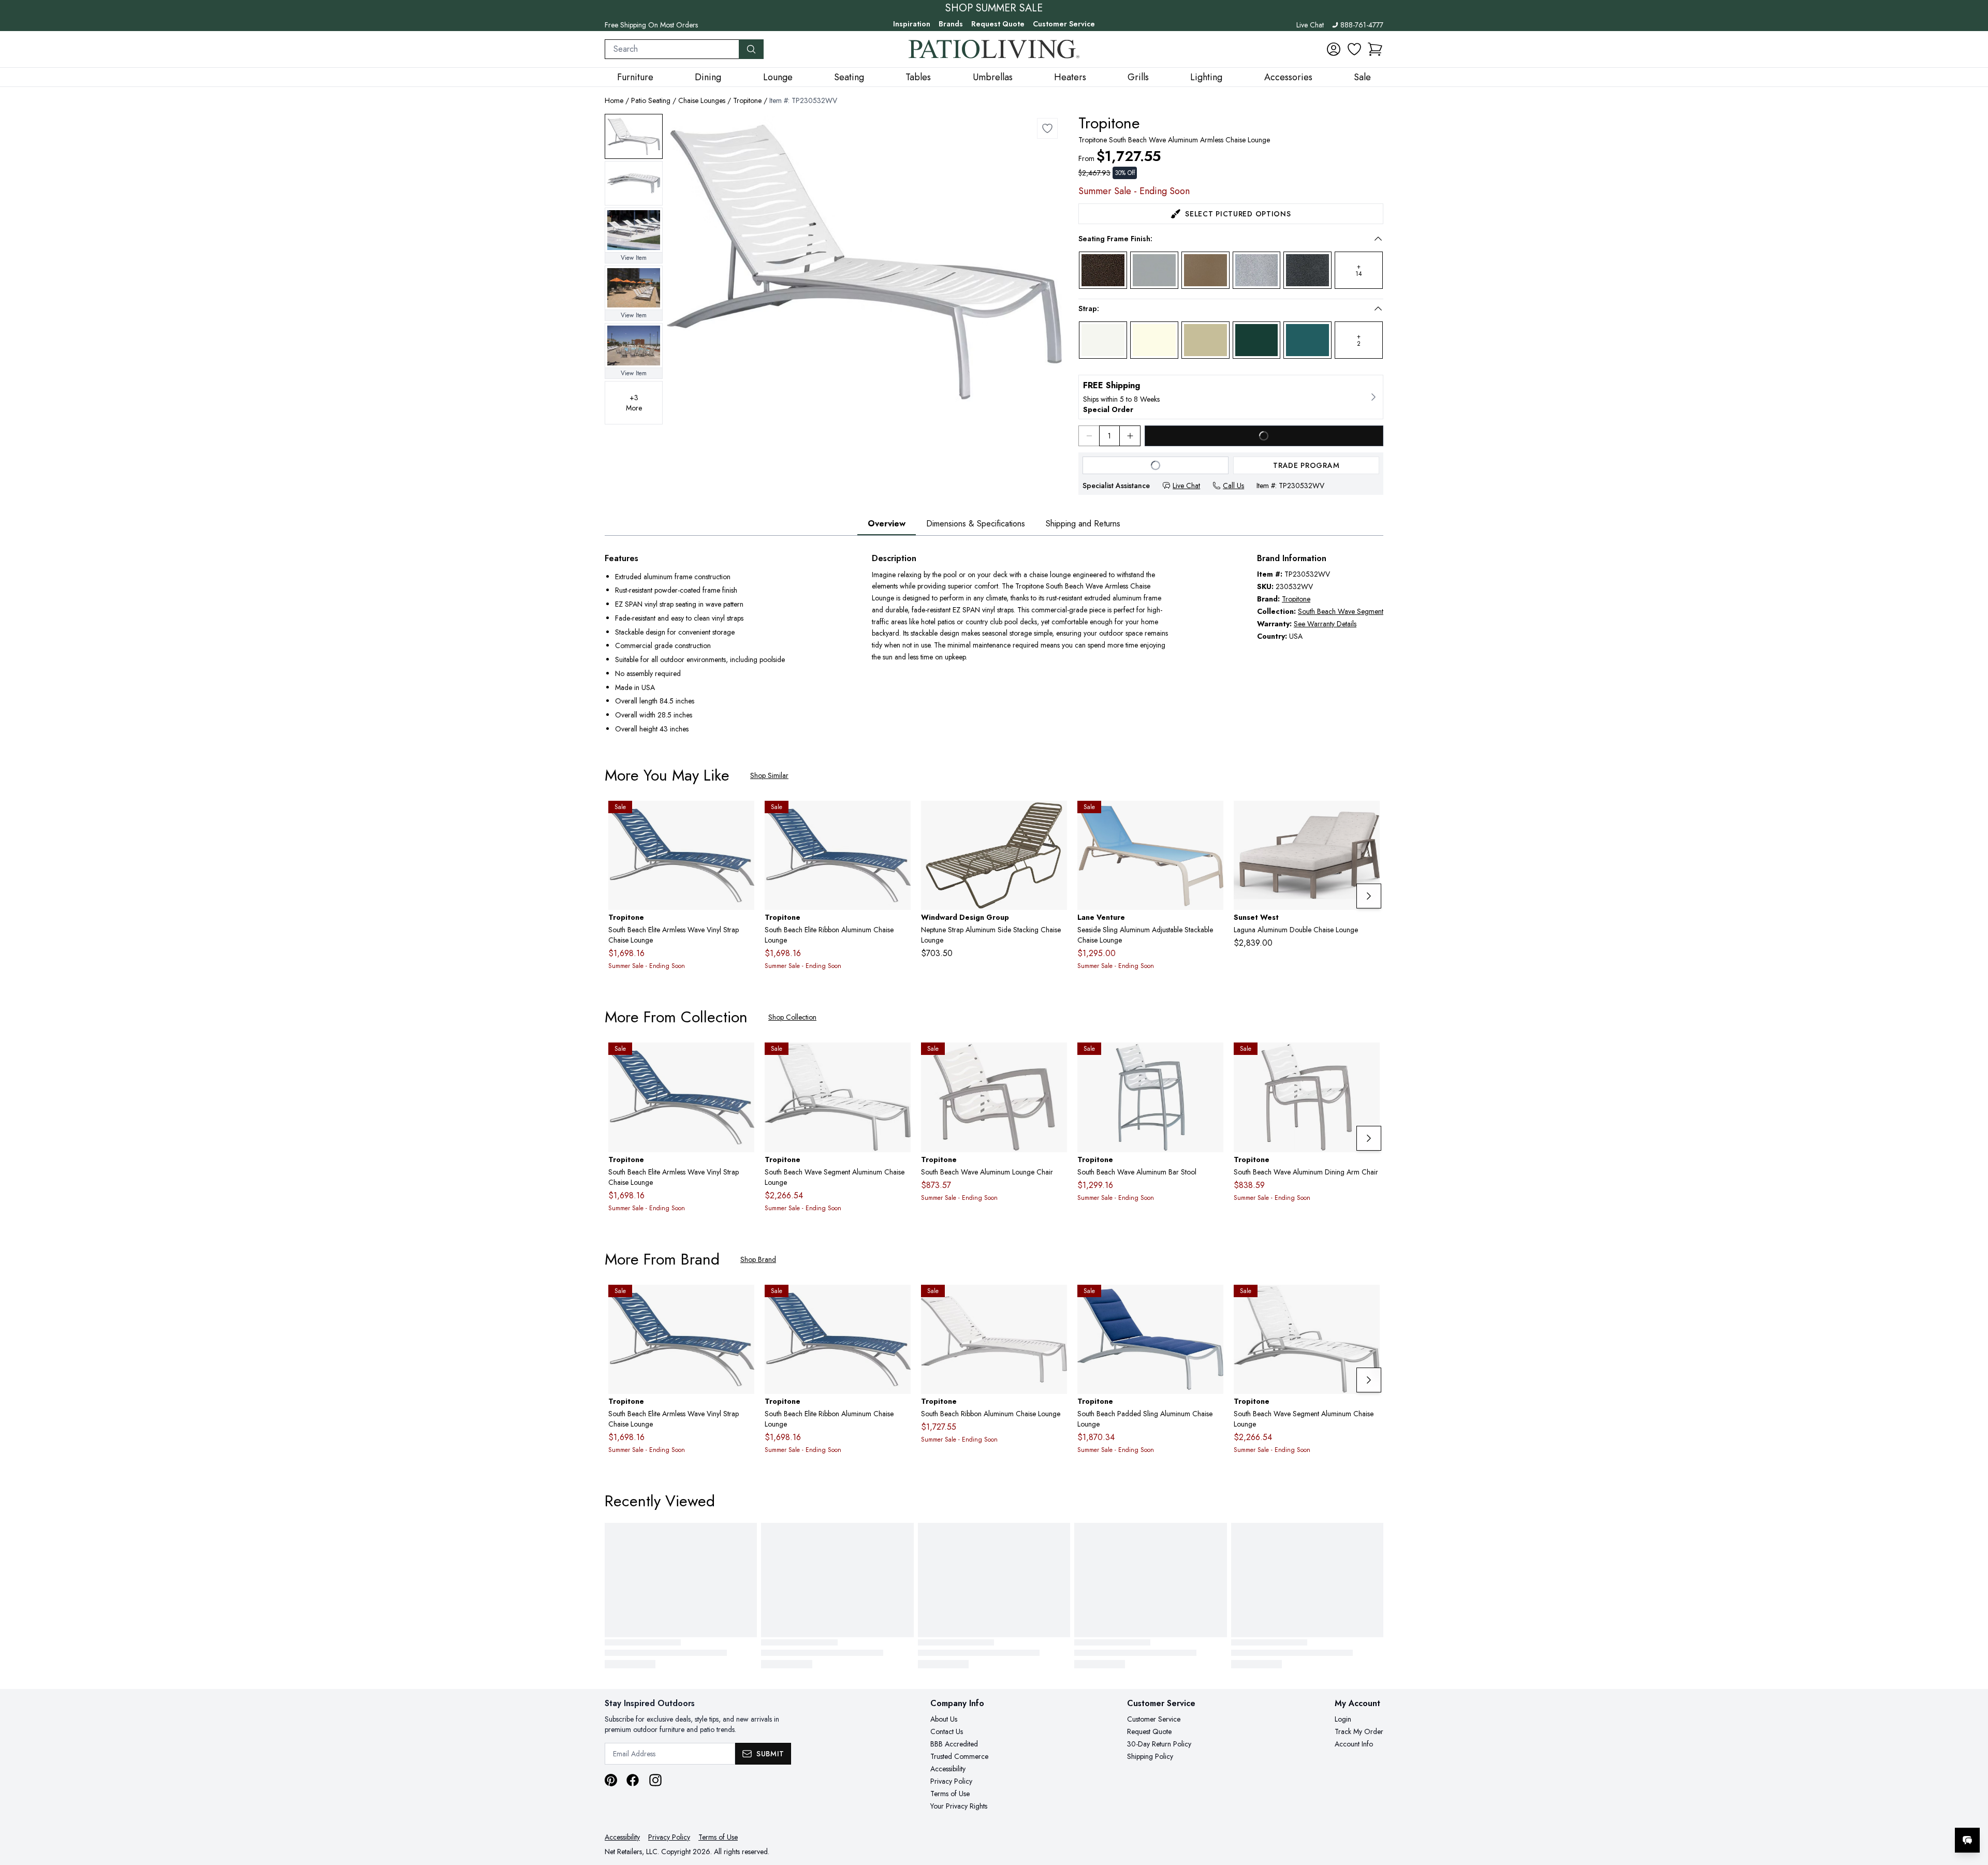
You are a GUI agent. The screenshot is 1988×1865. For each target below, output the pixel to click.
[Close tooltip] (1971, 1809)
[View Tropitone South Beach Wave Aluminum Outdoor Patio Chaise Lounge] (634, 136)
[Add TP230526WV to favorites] (1211, 1059)
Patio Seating (651, 100)
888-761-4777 (1362, 25)
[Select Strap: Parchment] (1154, 340)
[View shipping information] (1231, 397)
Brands (951, 24)
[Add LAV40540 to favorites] (1211, 817)
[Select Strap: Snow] (1103, 340)
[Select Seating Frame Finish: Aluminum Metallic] (1154, 270)
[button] (1375, 49)
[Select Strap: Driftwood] (1205, 340)
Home (614, 100)
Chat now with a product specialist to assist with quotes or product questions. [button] (1894, 1813)
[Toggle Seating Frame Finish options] (1378, 239)
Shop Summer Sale (994, 8)
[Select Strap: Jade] (1307, 340)
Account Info (1354, 1744)
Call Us (1233, 486)
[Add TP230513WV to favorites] (1055, 1059)
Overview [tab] (887, 524)
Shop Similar (769, 775)
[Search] (751, 49)
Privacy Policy (951, 1781)
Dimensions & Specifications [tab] (976, 524)
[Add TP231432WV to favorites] (742, 817)
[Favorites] (1354, 49)
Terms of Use (950, 1794)
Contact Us (947, 1731)
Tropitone (747, 100)
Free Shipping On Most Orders (651, 25)
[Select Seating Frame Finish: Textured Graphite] (1307, 270)
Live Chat (1310, 25)
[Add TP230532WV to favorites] (1047, 128)
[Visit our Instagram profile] (655, 1780)
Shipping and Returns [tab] (1083, 524)
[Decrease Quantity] (1089, 436)
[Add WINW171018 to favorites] (1055, 817)
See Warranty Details (1325, 624)
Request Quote (998, 24)
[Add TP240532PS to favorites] (1211, 1301)
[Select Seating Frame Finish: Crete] (1257, 270)
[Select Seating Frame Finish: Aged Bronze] (1103, 270)
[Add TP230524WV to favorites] (1368, 1059)
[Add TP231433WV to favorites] (899, 1059)
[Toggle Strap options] (1378, 309)
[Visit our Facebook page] (633, 1780)
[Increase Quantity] (1130, 436)
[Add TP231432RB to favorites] (899, 817)
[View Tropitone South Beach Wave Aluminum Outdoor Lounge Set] (634, 230)
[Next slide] (1369, 896)
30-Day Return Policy (1159, 1744)
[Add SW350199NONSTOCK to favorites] (1368, 817)
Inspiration (912, 24)
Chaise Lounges (702, 100)
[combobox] (672, 49)
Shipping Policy (1150, 1756)
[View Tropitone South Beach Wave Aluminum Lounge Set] (634, 288)
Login (1343, 1719)
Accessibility (948, 1769)
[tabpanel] (994, 645)
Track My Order (1359, 1731)
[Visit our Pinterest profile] (611, 1780)
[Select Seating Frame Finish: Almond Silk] (1205, 270)
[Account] (1334, 49)
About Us (944, 1719)
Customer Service (1064, 24)
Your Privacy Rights (959, 1806)
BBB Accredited (954, 1744)
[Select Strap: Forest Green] (1257, 340)
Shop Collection (792, 1017)
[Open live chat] (1967, 1840)
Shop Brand (758, 1259)
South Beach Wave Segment (1341, 611)
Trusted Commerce (959, 1756)
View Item (634, 258)
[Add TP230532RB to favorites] (1055, 1301)
